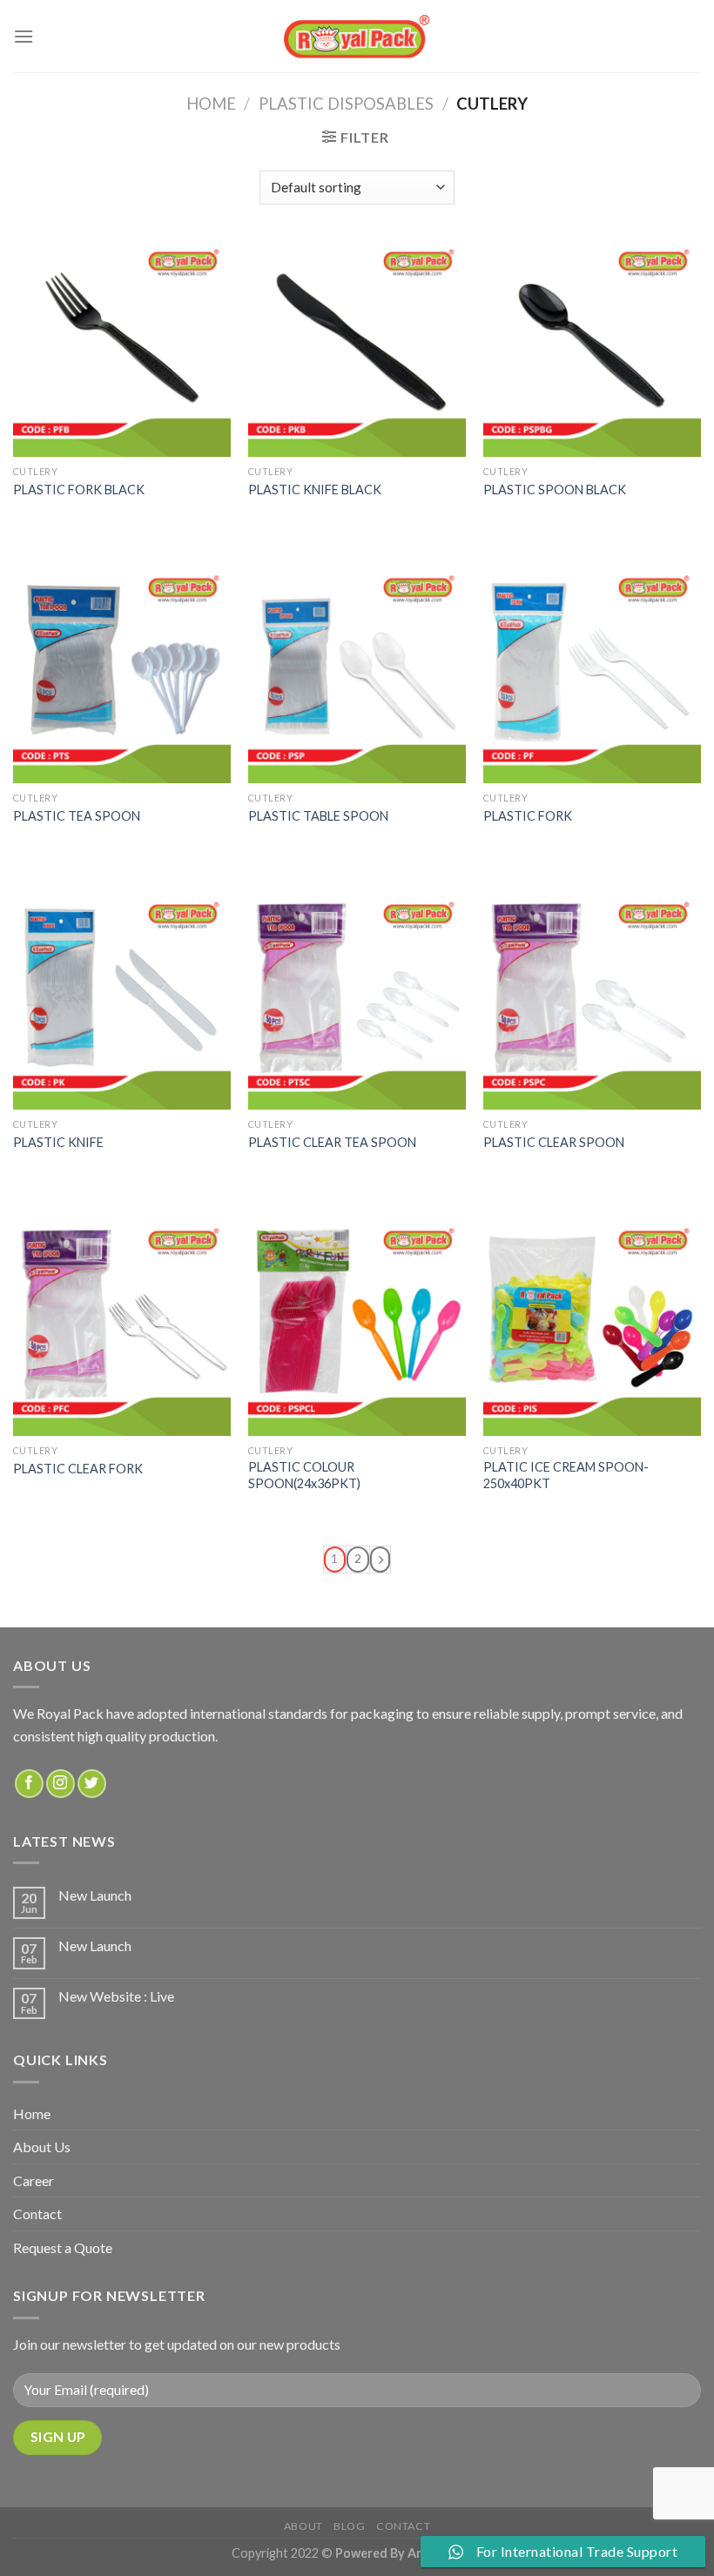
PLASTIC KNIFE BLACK (315, 490)
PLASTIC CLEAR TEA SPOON (332, 1142)
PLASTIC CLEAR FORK (78, 1469)
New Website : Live (116, 1996)
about (303, 2526)
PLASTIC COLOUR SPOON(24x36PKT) (304, 1475)
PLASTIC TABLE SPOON (318, 816)
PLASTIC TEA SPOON (77, 816)
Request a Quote (63, 2247)
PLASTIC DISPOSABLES (346, 104)
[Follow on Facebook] (29, 1784)
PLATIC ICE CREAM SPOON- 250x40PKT (566, 1475)
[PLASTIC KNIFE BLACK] (357, 348)
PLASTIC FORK (528, 816)
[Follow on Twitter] (92, 1784)
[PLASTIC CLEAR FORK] (122, 1327)
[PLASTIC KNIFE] (122, 1001)
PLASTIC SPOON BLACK (555, 490)
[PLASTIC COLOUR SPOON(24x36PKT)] (357, 1327)
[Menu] (24, 36)
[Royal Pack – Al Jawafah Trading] (357, 36)
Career (34, 2180)
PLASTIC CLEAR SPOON (554, 1142)
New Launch (95, 1895)
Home (211, 104)
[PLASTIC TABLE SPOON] (357, 674)
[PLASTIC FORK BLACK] (122, 348)
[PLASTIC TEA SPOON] (122, 674)
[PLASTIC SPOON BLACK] (592, 348)
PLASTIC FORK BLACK (79, 490)
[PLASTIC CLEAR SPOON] (592, 1001)
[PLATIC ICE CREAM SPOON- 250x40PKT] (592, 1327)
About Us (42, 2147)
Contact (37, 2214)
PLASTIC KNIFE (58, 1142)
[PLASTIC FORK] (592, 674)
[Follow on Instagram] (61, 1784)
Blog (349, 2526)
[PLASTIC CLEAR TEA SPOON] (357, 1001)
